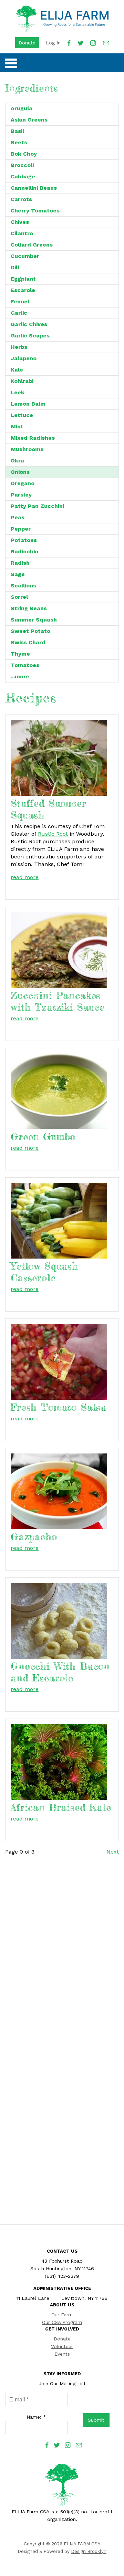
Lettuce (22, 415)
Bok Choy (24, 154)
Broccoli (22, 165)
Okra (17, 461)
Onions (20, 472)
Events (62, 2354)
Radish (20, 563)
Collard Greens (32, 245)
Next (113, 1852)
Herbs (19, 347)
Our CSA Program (62, 2322)
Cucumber (25, 256)
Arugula (22, 108)
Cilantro (22, 233)
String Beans (29, 608)
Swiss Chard (28, 642)
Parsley (21, 495)
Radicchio (24, 551)
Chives (20, 222)
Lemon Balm (28, 404)
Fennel (20, 301)
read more (25, 877)
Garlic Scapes (30, 336)
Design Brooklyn (89, 2551)
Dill (15, 267)
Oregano (23, 483)
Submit (96, 2420)
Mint (17, 426)
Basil (17, 131)
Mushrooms (27, 449)
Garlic (19, 313)
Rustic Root (53, 834)
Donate (27, 43)
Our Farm (62, 2315)
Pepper (21, 529)
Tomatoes (25, 665)
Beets (19, 142)
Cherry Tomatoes (35, 211)
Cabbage (23, 176)
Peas (18, 517)
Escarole (23, 290)
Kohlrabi (22, 381)
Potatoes (24, 540)
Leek (18, 392)
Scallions (23, 586)
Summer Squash (34, 620)
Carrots (21, 199)
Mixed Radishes (33, 438)
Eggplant (23, 279)
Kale (17, 370)
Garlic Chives (29, 324)
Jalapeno (24, 358)
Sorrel (19, 597)
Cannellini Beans (34, 188)
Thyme (20, 654)
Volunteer (62, 2346)
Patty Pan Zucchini (37, 506)
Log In (53, 43)
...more (20, 676)
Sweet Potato (30, 631)
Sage (18, 574)
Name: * (36, 2417)
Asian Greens (29, 120)
